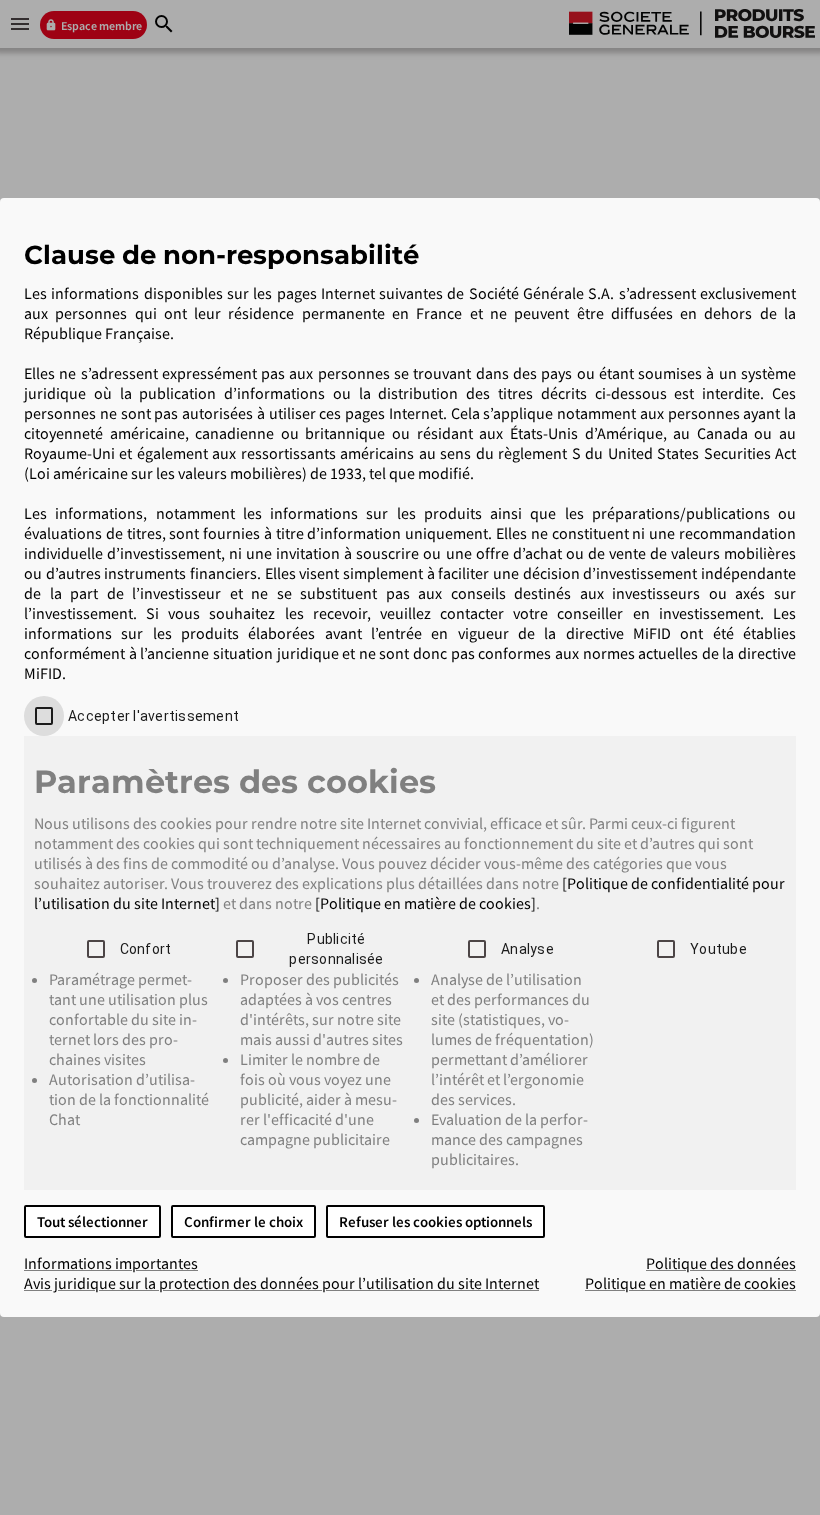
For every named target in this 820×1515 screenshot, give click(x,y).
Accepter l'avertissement (153, 716)
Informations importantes (111, 1263)
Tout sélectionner (92, 1221)
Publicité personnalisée (336, 949)
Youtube (718, 949)
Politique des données (721, 1263)
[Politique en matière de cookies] (425, 903)
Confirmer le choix (243, 1221)
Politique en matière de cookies (690, 1283)
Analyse (527, 949)
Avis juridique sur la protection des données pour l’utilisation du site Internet (281, 1283)
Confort (146, 949)
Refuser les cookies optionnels (435, 1221)
